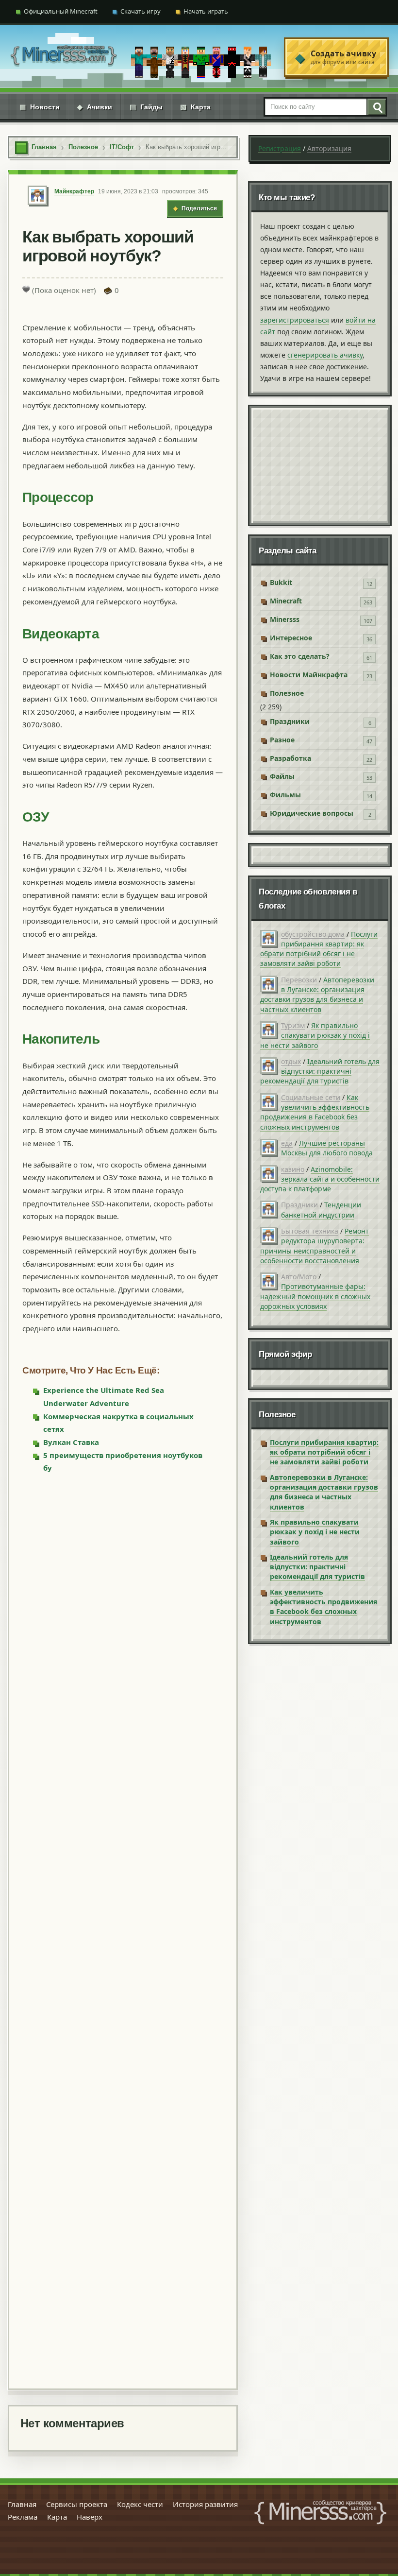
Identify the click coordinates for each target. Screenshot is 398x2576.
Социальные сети (311, 1097)
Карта (195, 107)
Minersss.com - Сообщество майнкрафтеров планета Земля (320, 2512)
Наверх (90, 2517)
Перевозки (299, 980)
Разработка (290, 758)
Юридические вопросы (312, 813)
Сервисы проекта (77, 2504)
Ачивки (95, 107)
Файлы (282, 776)
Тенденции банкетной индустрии (321, 1210)
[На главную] (64, 57)
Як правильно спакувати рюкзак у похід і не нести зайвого (315, 1035)
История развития (205, 2504)
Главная (22, 2504)
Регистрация (280, 148)
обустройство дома (313, 934)
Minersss (285, 619)
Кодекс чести (140, 2504)
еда (287, 1143)
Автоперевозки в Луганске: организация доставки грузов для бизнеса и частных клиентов (317, 995)
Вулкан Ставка (71, 1442)
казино (293, 1169)
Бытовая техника (310, 1231)
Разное (282, 740)
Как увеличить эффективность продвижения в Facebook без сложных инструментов (315, 1112)
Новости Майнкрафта (309, 675)
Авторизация (329, 148)
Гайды (146, 107)
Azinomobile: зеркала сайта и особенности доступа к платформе (320, 1179)
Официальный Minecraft (61, 11)
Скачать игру (141, 11)
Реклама (23, 2517)
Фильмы (285, 795)
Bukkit (281, 582)
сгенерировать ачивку (325, 355)
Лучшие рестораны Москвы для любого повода (327, 1148)
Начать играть (206, 11)
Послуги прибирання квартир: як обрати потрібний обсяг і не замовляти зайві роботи (319, 949)
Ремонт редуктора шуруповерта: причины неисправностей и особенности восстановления (315, 1246)
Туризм (293, 1025)
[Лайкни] (26, 289)
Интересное (291, 638)
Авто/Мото (299, 1277)
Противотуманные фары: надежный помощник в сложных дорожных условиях (315, 1296)
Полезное (287, 693)
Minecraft (286, 601)
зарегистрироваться (295, 320)
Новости (40, 107)
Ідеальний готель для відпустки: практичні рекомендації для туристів (320, 1071)
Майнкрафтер (74, 191)
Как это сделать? (300, 656)
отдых (291, 1061)
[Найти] (376, 107)
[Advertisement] (123, 1930)
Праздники (290, 721)
